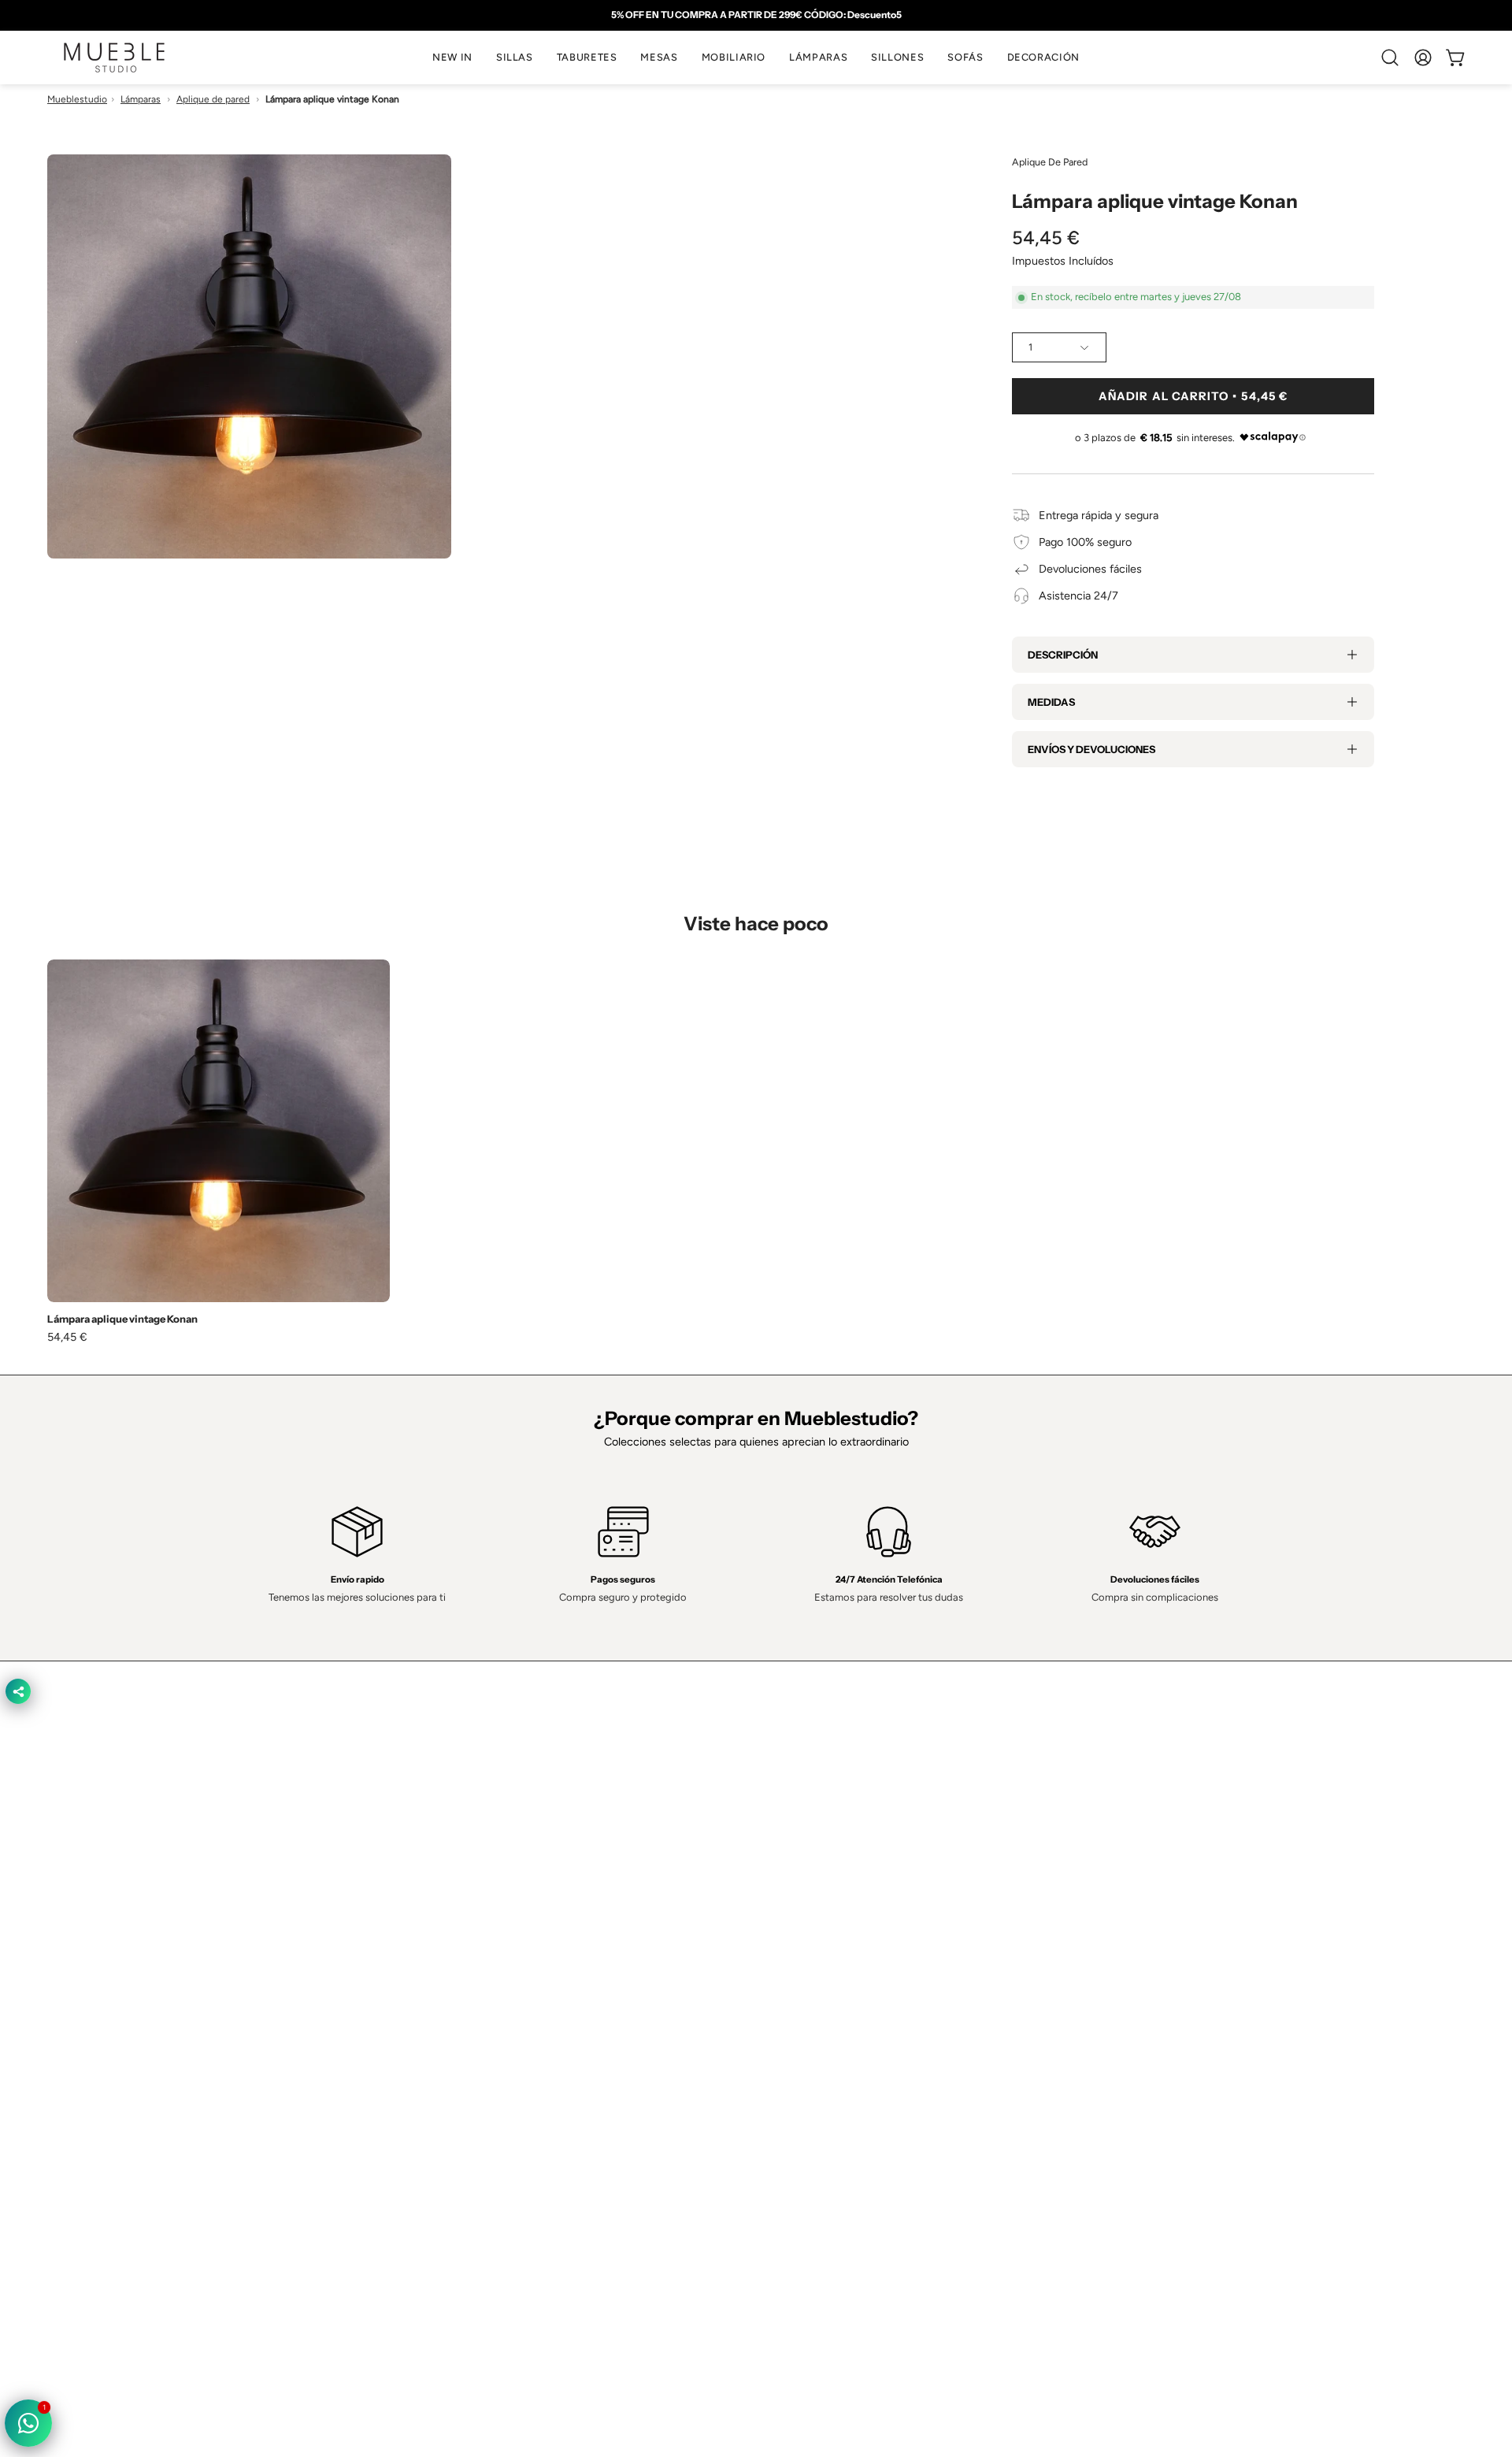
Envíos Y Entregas (528, 2075)
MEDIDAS (1051, 702)
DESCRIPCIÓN (1063, 655)
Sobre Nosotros (522, 2028)
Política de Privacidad (824, 2005)
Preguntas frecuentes (536, 2121)
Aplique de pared (213, 99)
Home (497, 2005)
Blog (493, 2145)
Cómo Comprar (521, 2099)
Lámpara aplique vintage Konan (122, 1319)
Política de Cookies (819, 2051)
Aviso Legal (800, 2099)
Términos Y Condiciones (832, 2028)
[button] (515, 58)
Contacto (505, 2051)
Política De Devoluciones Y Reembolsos (871, 2121)
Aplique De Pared (1050, 162)
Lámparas (141, 99)
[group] (756, 15)
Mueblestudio (77, 99)
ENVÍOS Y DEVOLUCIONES (1091, 749)
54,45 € (67, 1337)
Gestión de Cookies (821, 2075)
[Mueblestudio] (114, 58)
